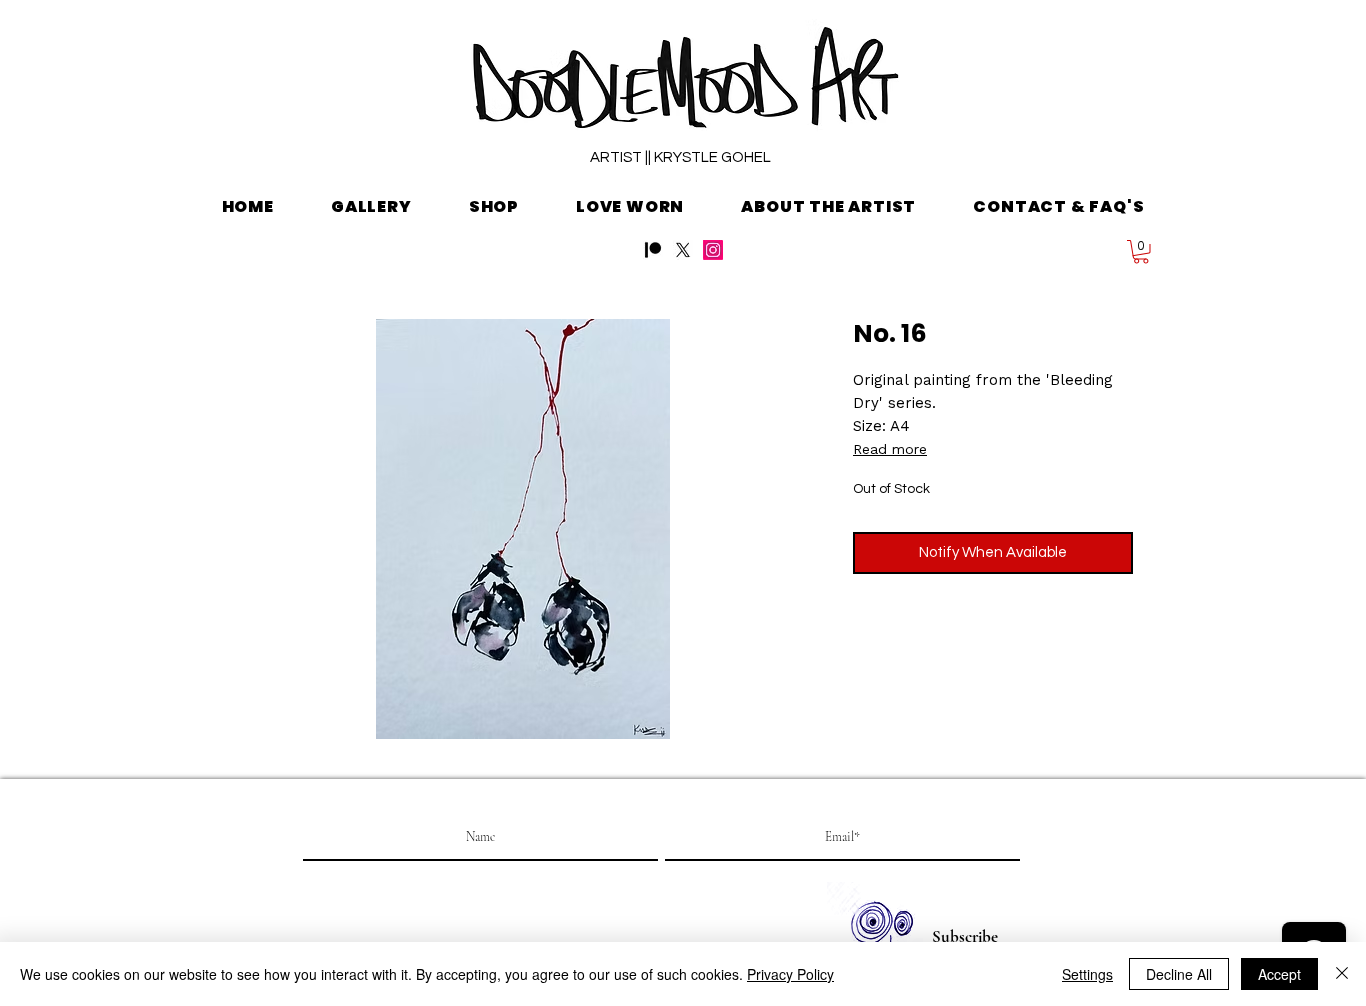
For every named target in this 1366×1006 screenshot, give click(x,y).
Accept (1279, 974)
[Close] (1342, 974)
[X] (683, 250)
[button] (1141, 252)
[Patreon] (653, 250)
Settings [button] (1087, 974)
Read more (890, 449)
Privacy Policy (790, 974)
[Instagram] (713, 250)
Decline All (1179, 974)
